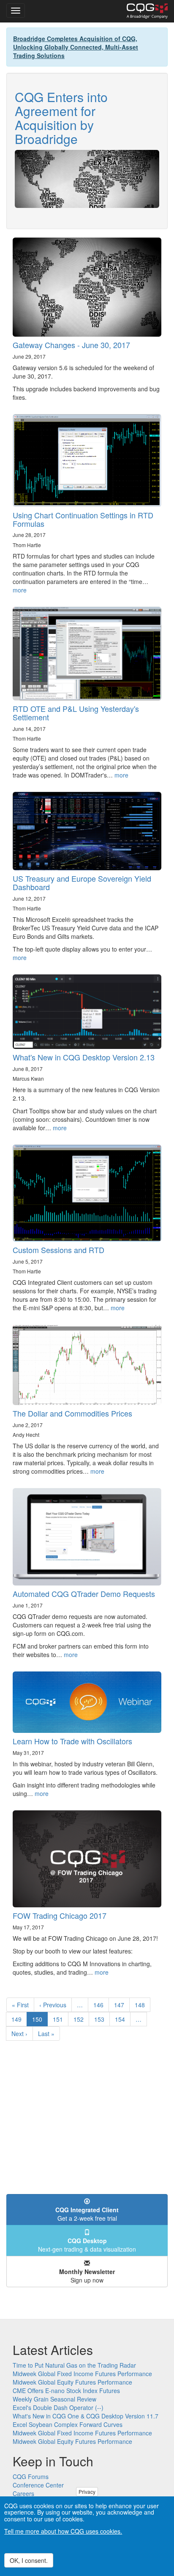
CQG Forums (31, 2476)
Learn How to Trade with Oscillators (72, 1741)
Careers (23, 2493)
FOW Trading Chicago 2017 (60, 1915)
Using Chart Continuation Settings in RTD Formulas (83, 519)
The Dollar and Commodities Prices (72, 1413)
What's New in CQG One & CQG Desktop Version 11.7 (86, 2416)
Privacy (87, 2492)
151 (60, 2019)
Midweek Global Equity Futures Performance (72, 2382)
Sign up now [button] (87, 2276)
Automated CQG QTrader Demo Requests (84, 1594)
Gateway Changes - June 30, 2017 (71, 345)
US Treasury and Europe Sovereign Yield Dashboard (82, 883)
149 (18, 2019)
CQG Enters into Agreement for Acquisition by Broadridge (61, 118)
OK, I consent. (29, 2560)
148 (142, 2005)
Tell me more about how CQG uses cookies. (63, 2531)
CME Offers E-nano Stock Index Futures (66, 2391)
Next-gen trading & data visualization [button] (87, 2245)
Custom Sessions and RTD (58, 1250)
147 (121, 2005)
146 (100, 2005)
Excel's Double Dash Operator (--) (58, 2407)
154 (122, 2019)
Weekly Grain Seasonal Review (54, 2399)
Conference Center (38, 2485)
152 (80, 2019)
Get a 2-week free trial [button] (87, 2214)
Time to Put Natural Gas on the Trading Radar (74, 2365)
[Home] (147, 11)
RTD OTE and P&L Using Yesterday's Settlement (76, 713)
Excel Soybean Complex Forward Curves (68, 2424)
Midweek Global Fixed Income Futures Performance (82, 2374)
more (20, 590)
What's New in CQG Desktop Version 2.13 (84, 1057)
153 (101, 2019)
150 (40, 2021)
